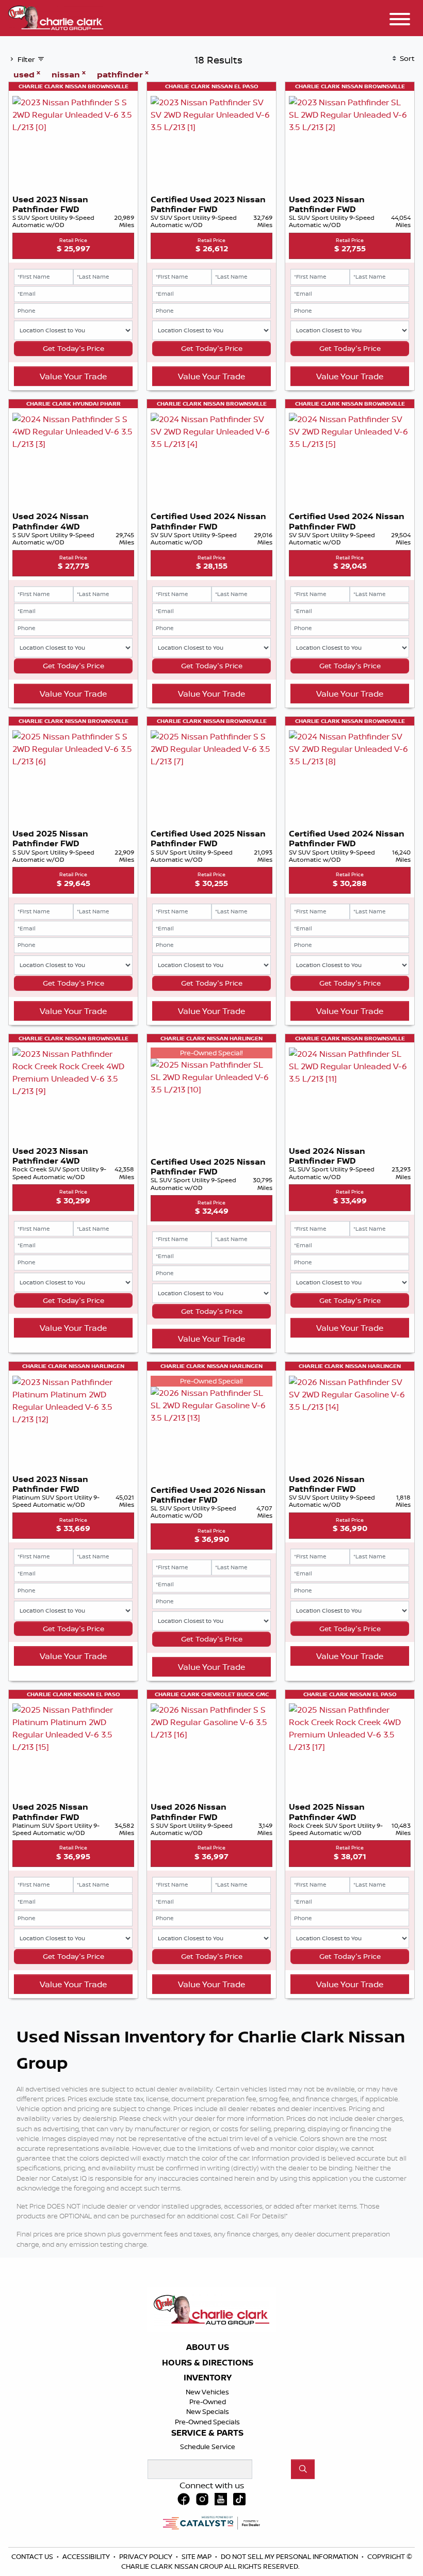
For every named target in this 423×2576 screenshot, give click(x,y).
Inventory (208, 2378)
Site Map (197, 2556)
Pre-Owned (208, 2402)
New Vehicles (207, 2392)
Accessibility (87, 2556)
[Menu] (400, 21)
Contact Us (33, 2556)
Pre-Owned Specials (207, 2422)
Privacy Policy (147, 2556)
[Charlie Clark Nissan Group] (56, 17)
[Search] (303, 2469)
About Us (208, 2347)
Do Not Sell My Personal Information (290, 2556)
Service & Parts (207, 2433)
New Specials (208, 2411)
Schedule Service (208, 2446)
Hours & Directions (208, 2363)
